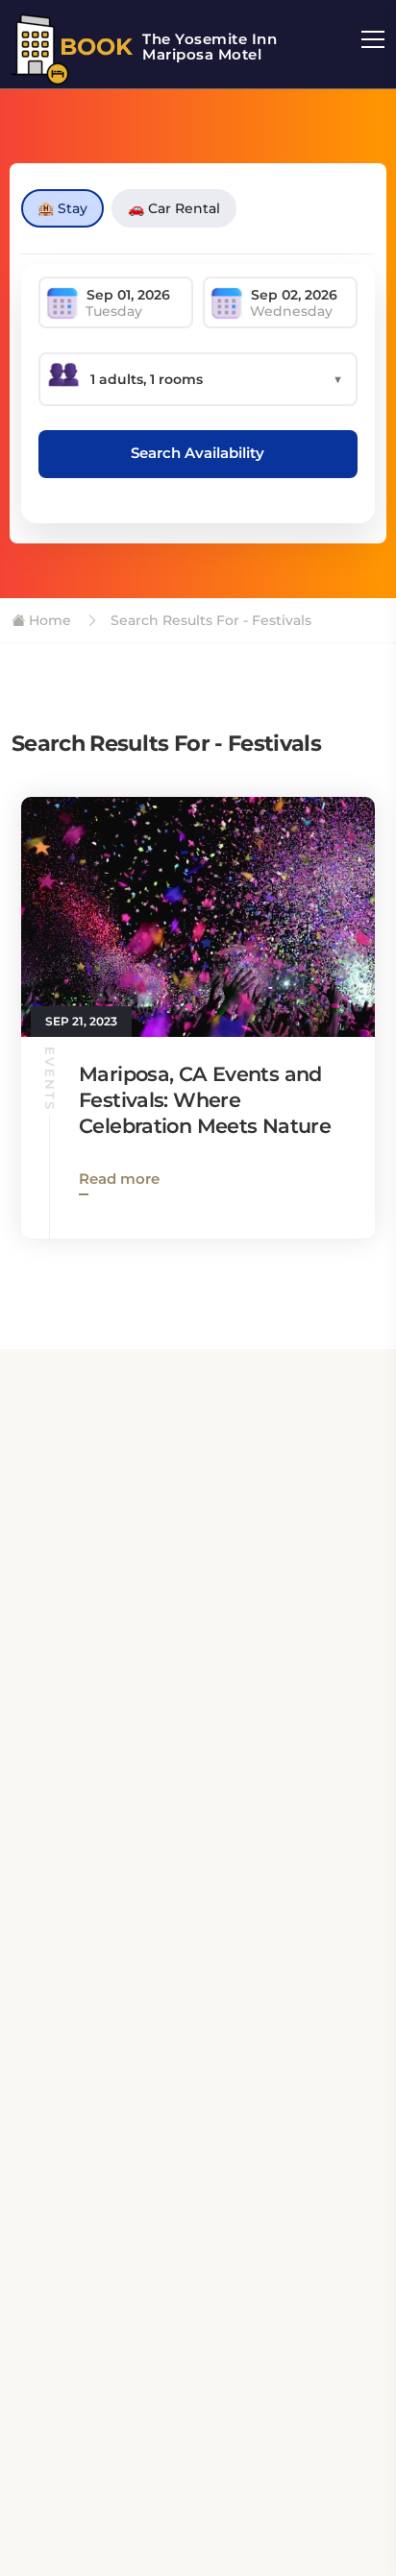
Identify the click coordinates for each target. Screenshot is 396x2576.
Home (48, 620)
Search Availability (198, 453)
